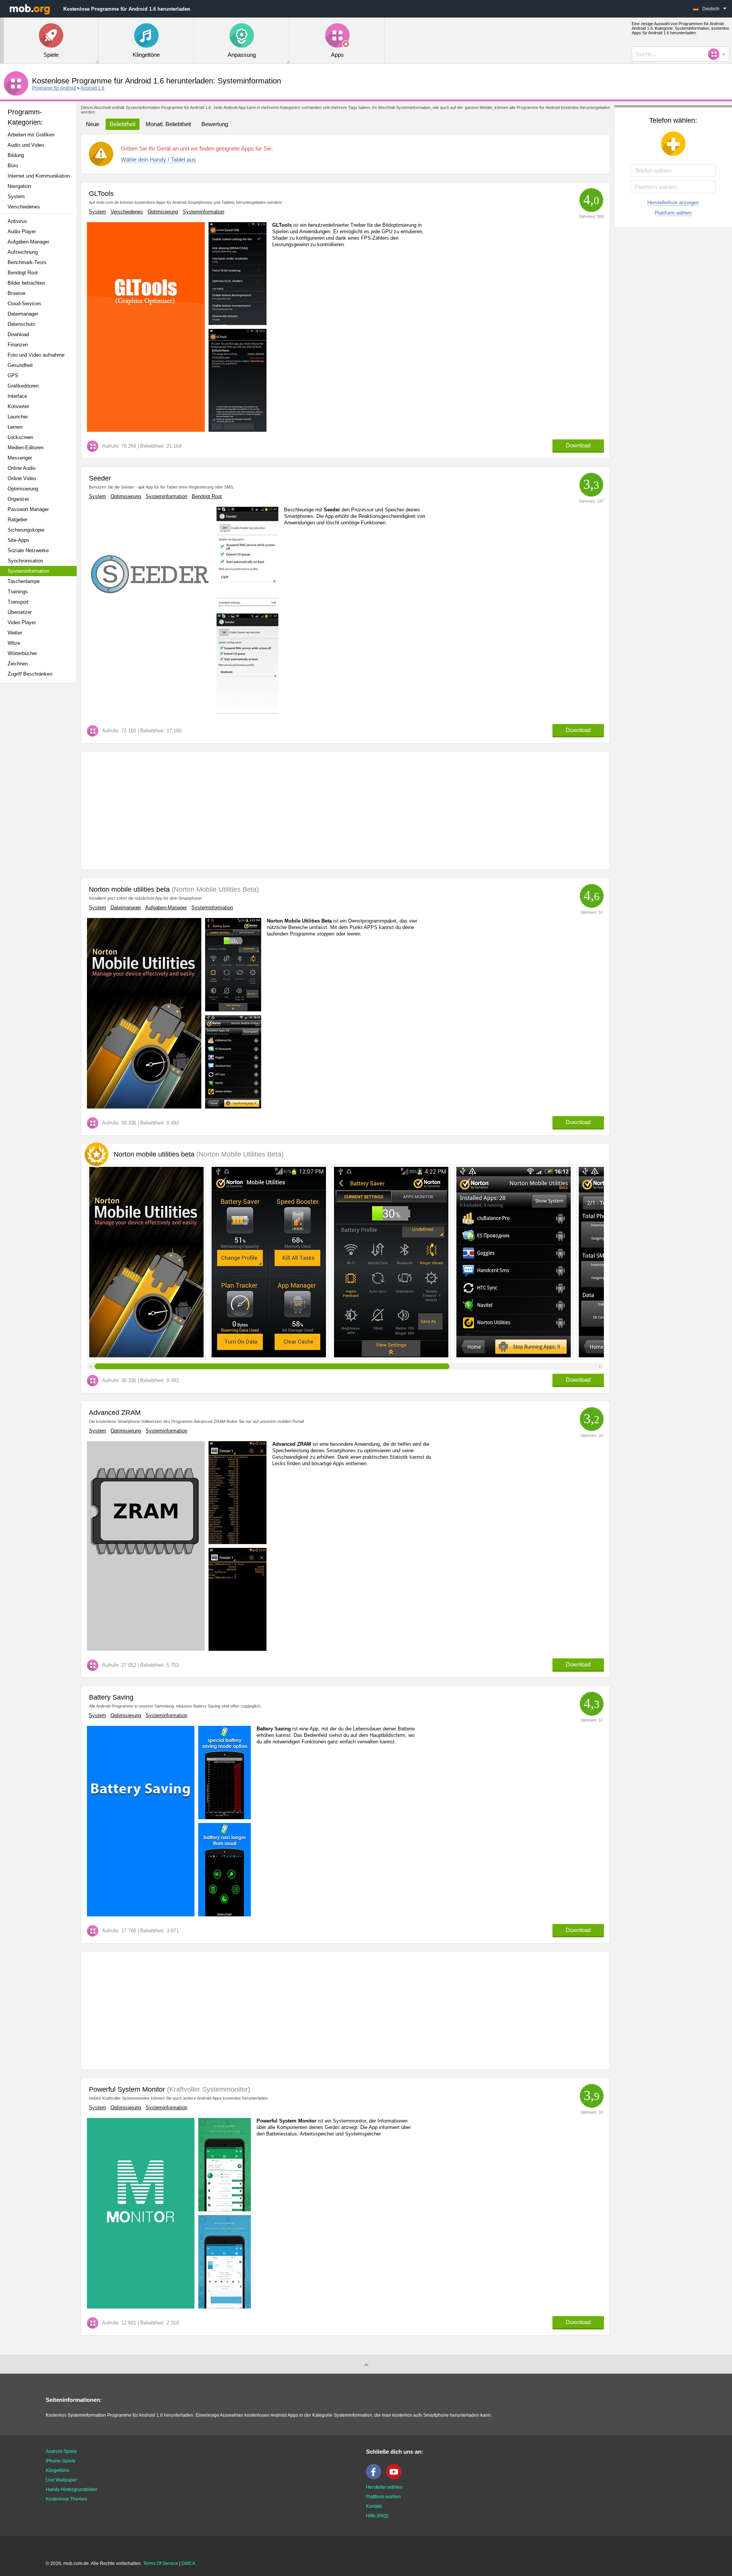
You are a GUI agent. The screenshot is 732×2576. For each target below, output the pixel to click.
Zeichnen (18, 664)
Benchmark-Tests (27, 262)
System (16, 196)
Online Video (22, 478)
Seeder (100, 478)
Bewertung (215, 124)
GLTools (101, 194)
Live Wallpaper (61, 2480)
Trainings (18, 592)
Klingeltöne (58, 2470)
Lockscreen (20, 437)
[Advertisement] (40, 809)
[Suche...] (716, 54)
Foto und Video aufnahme (36, 355)
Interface (17, 396)
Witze (14, 643)
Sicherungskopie (26, 530)
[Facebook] (376, 2478)
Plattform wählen (673, 213)
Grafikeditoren (23, 386)
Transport (18, 602)
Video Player (22, 622)
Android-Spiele (61, 2451)
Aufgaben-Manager (28, 242)
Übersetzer (20, 612)
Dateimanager (23, 314)
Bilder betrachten (26, 283)
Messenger (20, 458)
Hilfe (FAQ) (377, 2516)
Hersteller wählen (384, 2487)
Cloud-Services (24, 304)
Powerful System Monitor (127, 2089)
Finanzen (18, 345)
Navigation (19, 186)
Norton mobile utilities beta (129, 889)
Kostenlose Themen (67, 2499)
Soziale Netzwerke (28, 550)
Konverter (18, 406)
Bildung (16, 155)
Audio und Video (26, 145)
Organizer (18, 499)
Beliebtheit (123, 124)
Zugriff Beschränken (30, 674)
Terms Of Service (161, 2563)
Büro (13, 166)
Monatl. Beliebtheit (168, 124)
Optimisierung (23, 489)
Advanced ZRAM (115, 1413)
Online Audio (22, 468)
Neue (92, 124)
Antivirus (17, 221)
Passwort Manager (28, 509)
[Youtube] (396, 2478)
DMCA (188, 2563)
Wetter (15, 633)
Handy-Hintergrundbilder (72, 2489)
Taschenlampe (24, 581)
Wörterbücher (22, 653)
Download (18, 334)
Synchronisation (25, 561)
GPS (13, 376)
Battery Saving (111, 1697)
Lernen (15, 427)
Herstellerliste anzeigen (673, 203)
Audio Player (22, 231)
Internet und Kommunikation (39, 176)
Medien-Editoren (26, 448)
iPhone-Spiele (61, 2461)
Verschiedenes (24, 207)
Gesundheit (20, 365)
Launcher (18, 417)
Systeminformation (28, 571)
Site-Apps (18, 540)
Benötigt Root (23, 273)
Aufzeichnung (23, 252)
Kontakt (374, 2506)
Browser (17, 293)
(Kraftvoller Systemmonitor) (208, 2089)
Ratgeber (18, 520)
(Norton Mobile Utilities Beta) (214, 889)
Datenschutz (22, 324)
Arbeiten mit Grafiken (31, 135)
